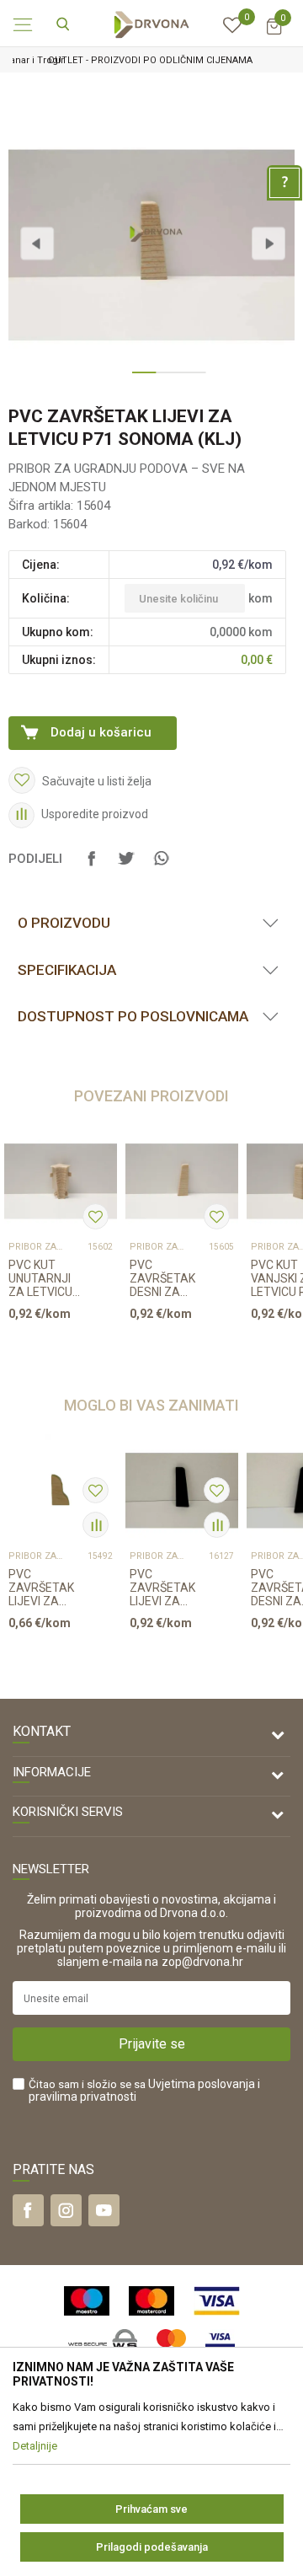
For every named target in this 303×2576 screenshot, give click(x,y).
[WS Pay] (103, 2344)
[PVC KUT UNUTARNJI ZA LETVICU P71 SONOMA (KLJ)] (61, 1181)
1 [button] (140, 379)
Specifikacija (67, 970)
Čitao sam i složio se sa (144, 2091)
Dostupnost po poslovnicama (133, 1016)
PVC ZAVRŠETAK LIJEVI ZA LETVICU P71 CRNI (164, 1588)
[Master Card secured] (171, 2344)
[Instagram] (66, 2210)
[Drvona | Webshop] (151, 24)
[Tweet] (126, 866)
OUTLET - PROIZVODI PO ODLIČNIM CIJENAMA (150, 60)
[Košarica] (274, 34)
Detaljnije (55, 1346)
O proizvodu (64, 923)
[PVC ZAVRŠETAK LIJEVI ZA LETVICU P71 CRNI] (182, 1491)
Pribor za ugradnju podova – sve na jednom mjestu (36, 1247)
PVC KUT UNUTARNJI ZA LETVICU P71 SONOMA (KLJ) (45, 1278)
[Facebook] (92, 866)
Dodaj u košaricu (101, 732)
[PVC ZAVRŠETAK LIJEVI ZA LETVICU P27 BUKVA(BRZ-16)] (61, 1491)
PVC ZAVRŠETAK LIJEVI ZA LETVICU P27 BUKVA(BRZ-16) (43, 1588)
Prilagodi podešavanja (152, 2547)
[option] (151, 60)
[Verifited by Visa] (220, 2344)
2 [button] (163, 379)
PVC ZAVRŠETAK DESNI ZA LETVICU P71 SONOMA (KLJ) (164, 1278)
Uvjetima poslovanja (202, 2084)
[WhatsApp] (161, 866)
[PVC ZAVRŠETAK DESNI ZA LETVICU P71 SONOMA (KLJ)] (182, 1181)
